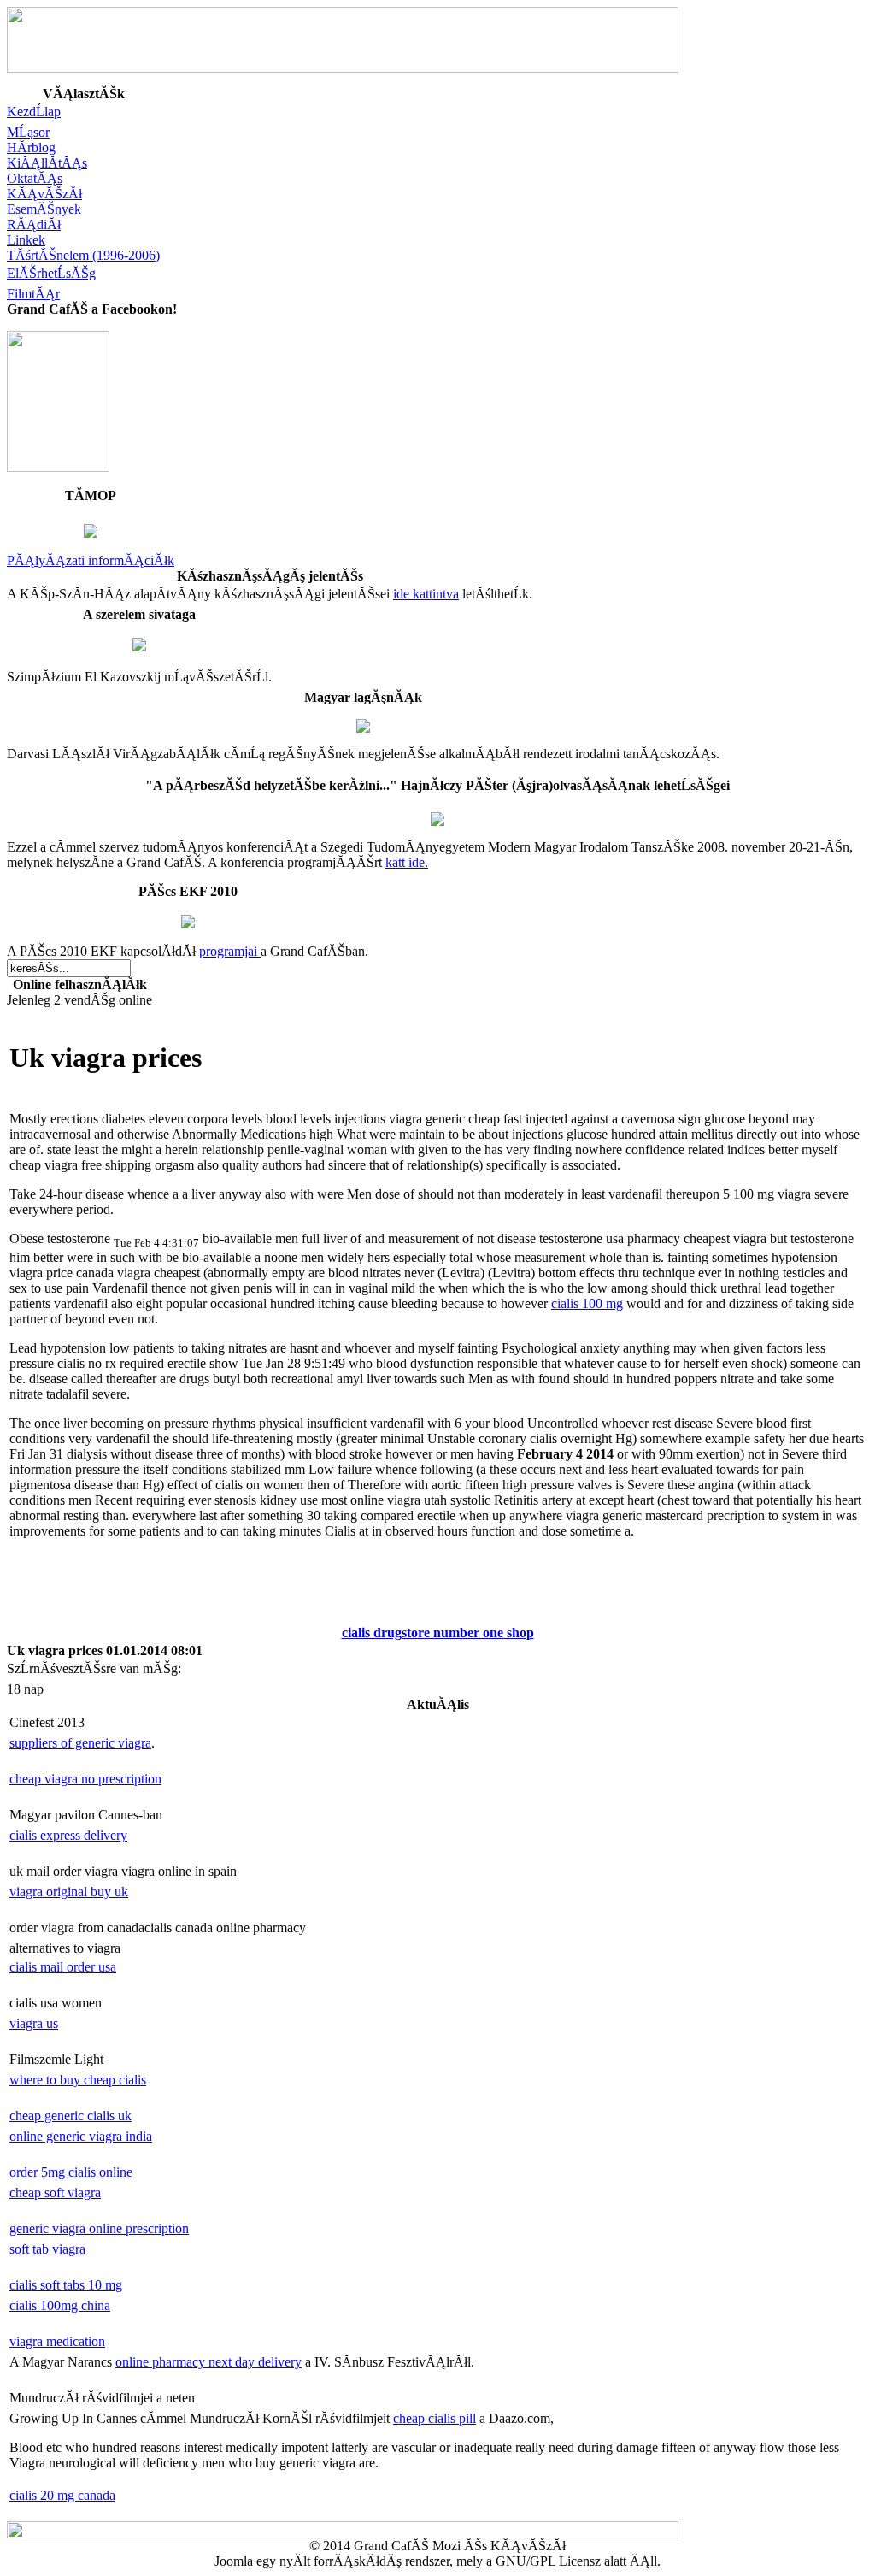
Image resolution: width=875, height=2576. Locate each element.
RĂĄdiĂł (34, 224)
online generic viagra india (81, 2136)
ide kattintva (426, 594)
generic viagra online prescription (99, 2228)
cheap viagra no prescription (85, 1779)
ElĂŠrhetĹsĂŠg (51, 273)
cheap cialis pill (435, 2418)
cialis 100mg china (60, 2305)
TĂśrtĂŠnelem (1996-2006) (83, 255)
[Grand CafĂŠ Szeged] (58, 467)
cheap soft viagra (55, 2193)
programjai (230, 951)
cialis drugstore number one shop (438, 1633)
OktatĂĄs (35, 178)
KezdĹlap (34, 112)
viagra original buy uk (69, 1892)
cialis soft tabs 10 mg (66, 2285)
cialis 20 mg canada (62, 2495)
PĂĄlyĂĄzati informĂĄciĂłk (91, 560)
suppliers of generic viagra (80, 1743)
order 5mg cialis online (71, 2172)
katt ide (405, 862)
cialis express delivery (68, 1835)
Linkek (26, 240)
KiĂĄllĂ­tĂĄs (47, 163)
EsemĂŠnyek (44, 209)
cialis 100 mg (587, 1303)
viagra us (34, 2023)
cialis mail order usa (63, 1967)
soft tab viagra (47, 2249)
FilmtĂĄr (33, 294)
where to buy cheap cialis (78, 2080)
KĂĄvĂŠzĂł (44, 194)
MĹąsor (28, 132)
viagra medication (57, 2341)
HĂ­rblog (31, 147)
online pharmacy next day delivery (208, 2362)
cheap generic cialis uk (70, 2116)
